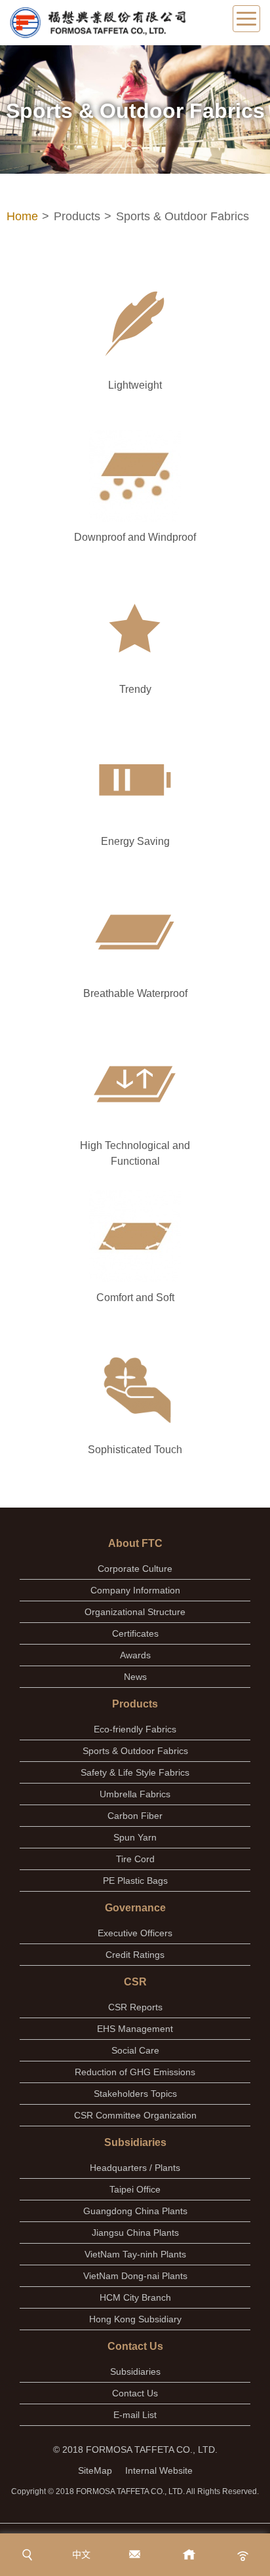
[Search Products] (27, 2555)
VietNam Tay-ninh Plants (135, 2254)
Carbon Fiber (135, 1816)
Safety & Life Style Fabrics (135, 1772)
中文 (81, 2554)
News (135, 1677)
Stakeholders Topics (135, 2094)
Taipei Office (135, 2189)
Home (22, 216)
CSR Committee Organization (135, 2115)
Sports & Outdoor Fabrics (135, 1751)
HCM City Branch (135, 2297)
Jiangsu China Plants (135, 2233)
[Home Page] (97, 23)
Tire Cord (135, 1859)
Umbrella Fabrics (135, 1794)
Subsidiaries (135, 2371)
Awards (135, 1655)
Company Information (135, 1590)
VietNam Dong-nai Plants (135, 2276)
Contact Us (135, 2393)
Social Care (135, 2050)
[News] (243, 2555)
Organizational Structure (135, 1612)
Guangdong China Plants (135, 2211)
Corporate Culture (135, 1569)
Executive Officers (135, 1933)
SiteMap (95, 2470)
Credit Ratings (135, 1955)
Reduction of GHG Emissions (135, 2072)
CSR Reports (135, 2007)
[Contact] (135, 2555)
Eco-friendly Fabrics (135, 1729)
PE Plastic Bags (135, 1881)
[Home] (189, 2555)
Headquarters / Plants (135, 2168)
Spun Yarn (135, 1837)
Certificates (135, 1633)
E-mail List (135, 2415)
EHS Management (135, 2029)
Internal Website (159, 2470)
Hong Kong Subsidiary (135, 2319)
